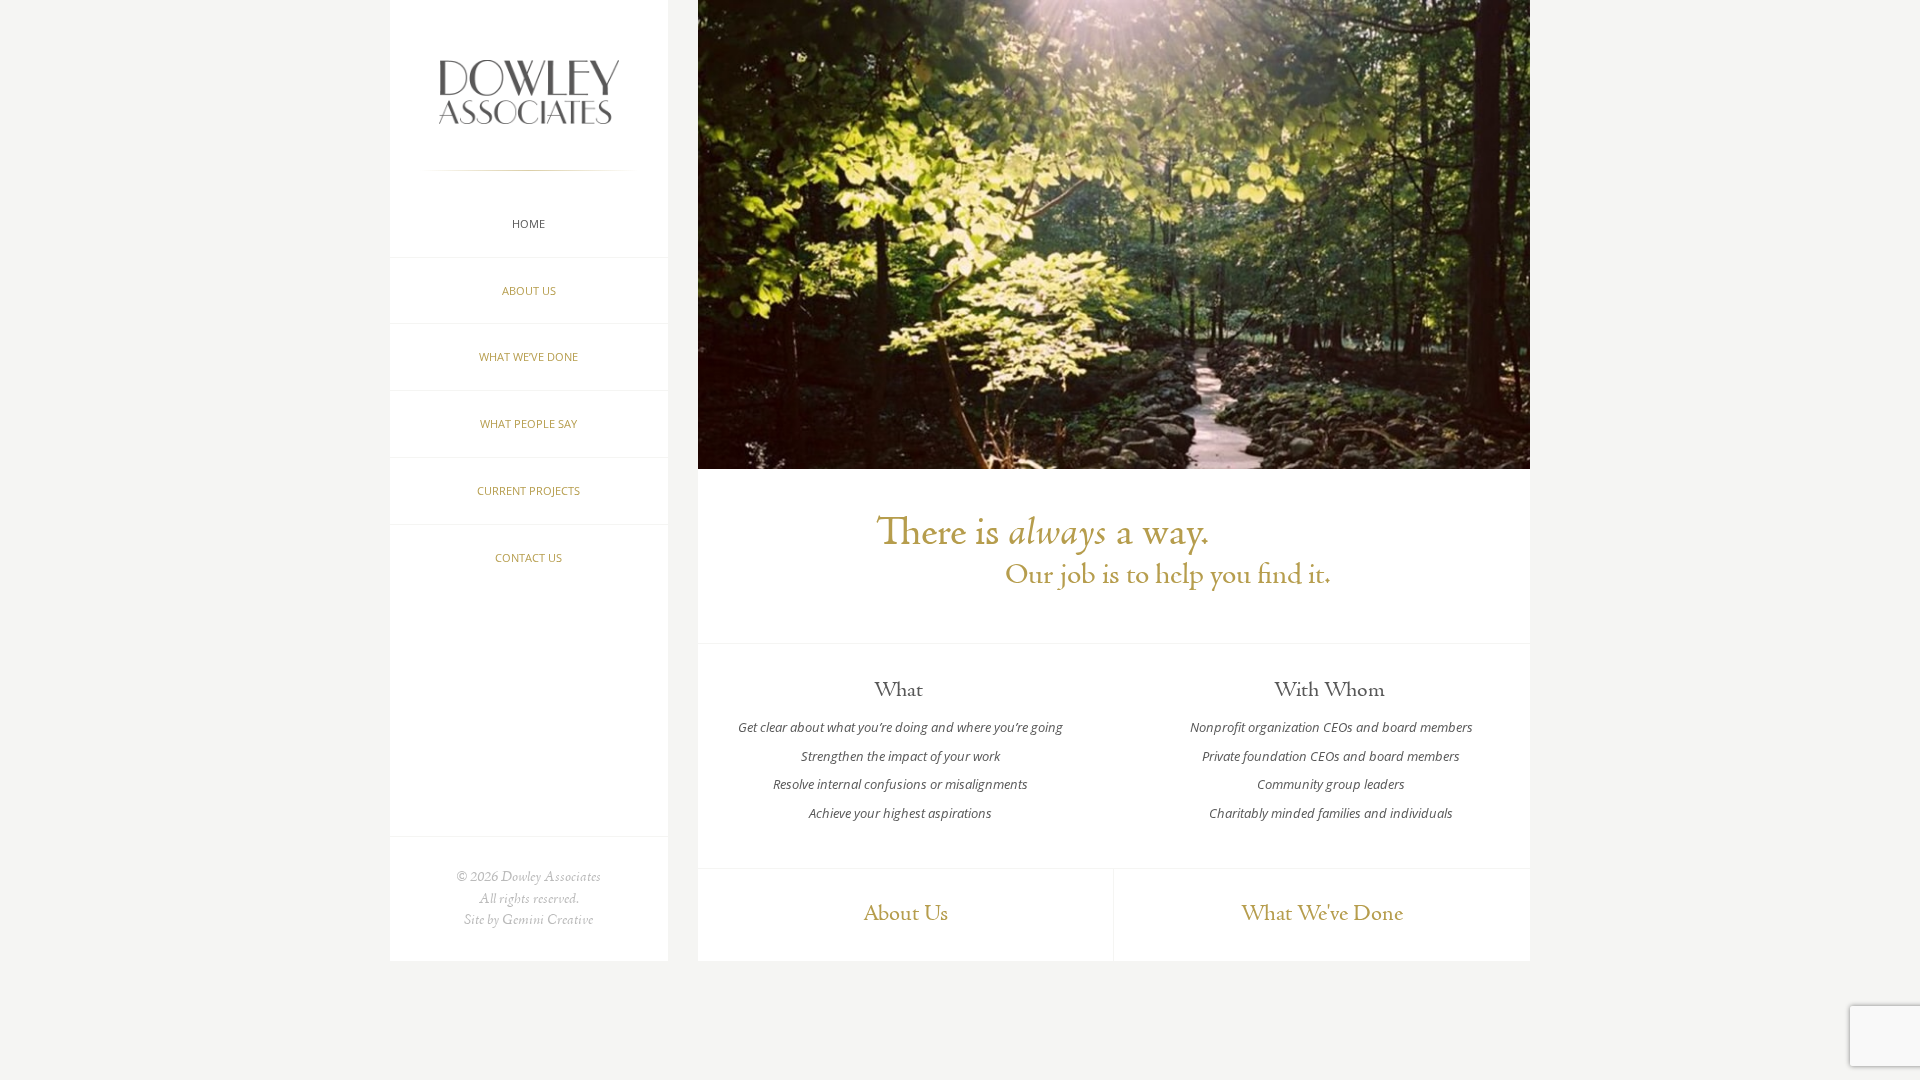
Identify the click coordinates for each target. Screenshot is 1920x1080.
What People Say (528, 423)
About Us (529, 290)
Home (528, 223)
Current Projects (528, 490)
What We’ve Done (528, 356)
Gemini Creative (547, 920)
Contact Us (528, 557)
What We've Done (1322, 914)
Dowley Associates (529, 62)
